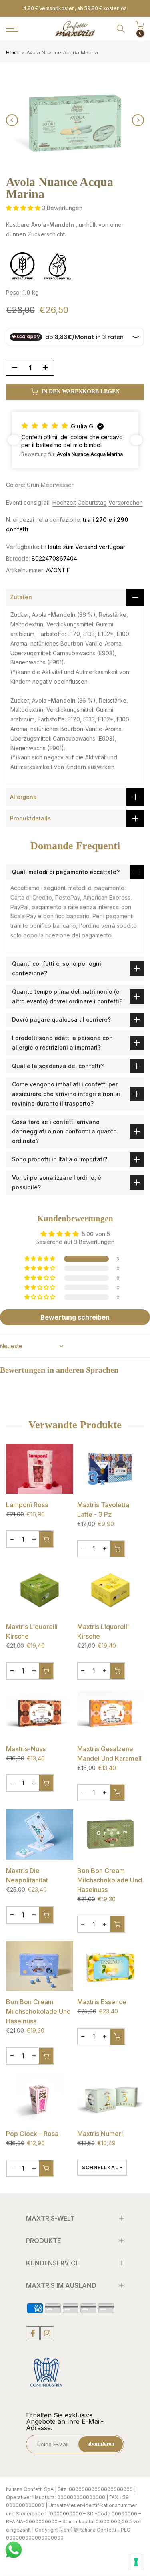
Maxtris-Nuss (26, 1749)
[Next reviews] (136, 440)
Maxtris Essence (102, 2002)
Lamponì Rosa (27, 1505)
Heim (12, 53)
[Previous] (12, 120)
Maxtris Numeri (100, 2134)
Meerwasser (57, 485)
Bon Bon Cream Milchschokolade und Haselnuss (110, 1880)
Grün (33, 485)
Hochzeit (64, 502)
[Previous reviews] (14, 440)
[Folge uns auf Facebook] (33, 2333)
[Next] (138, 120)
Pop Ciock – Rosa (32, 2134)
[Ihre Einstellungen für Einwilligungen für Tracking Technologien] (136, 2562)
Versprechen (126, 502)
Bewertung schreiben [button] (75, 1317)
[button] (24, 208)
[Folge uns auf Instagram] (47, 2333)
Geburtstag (92, 502)
